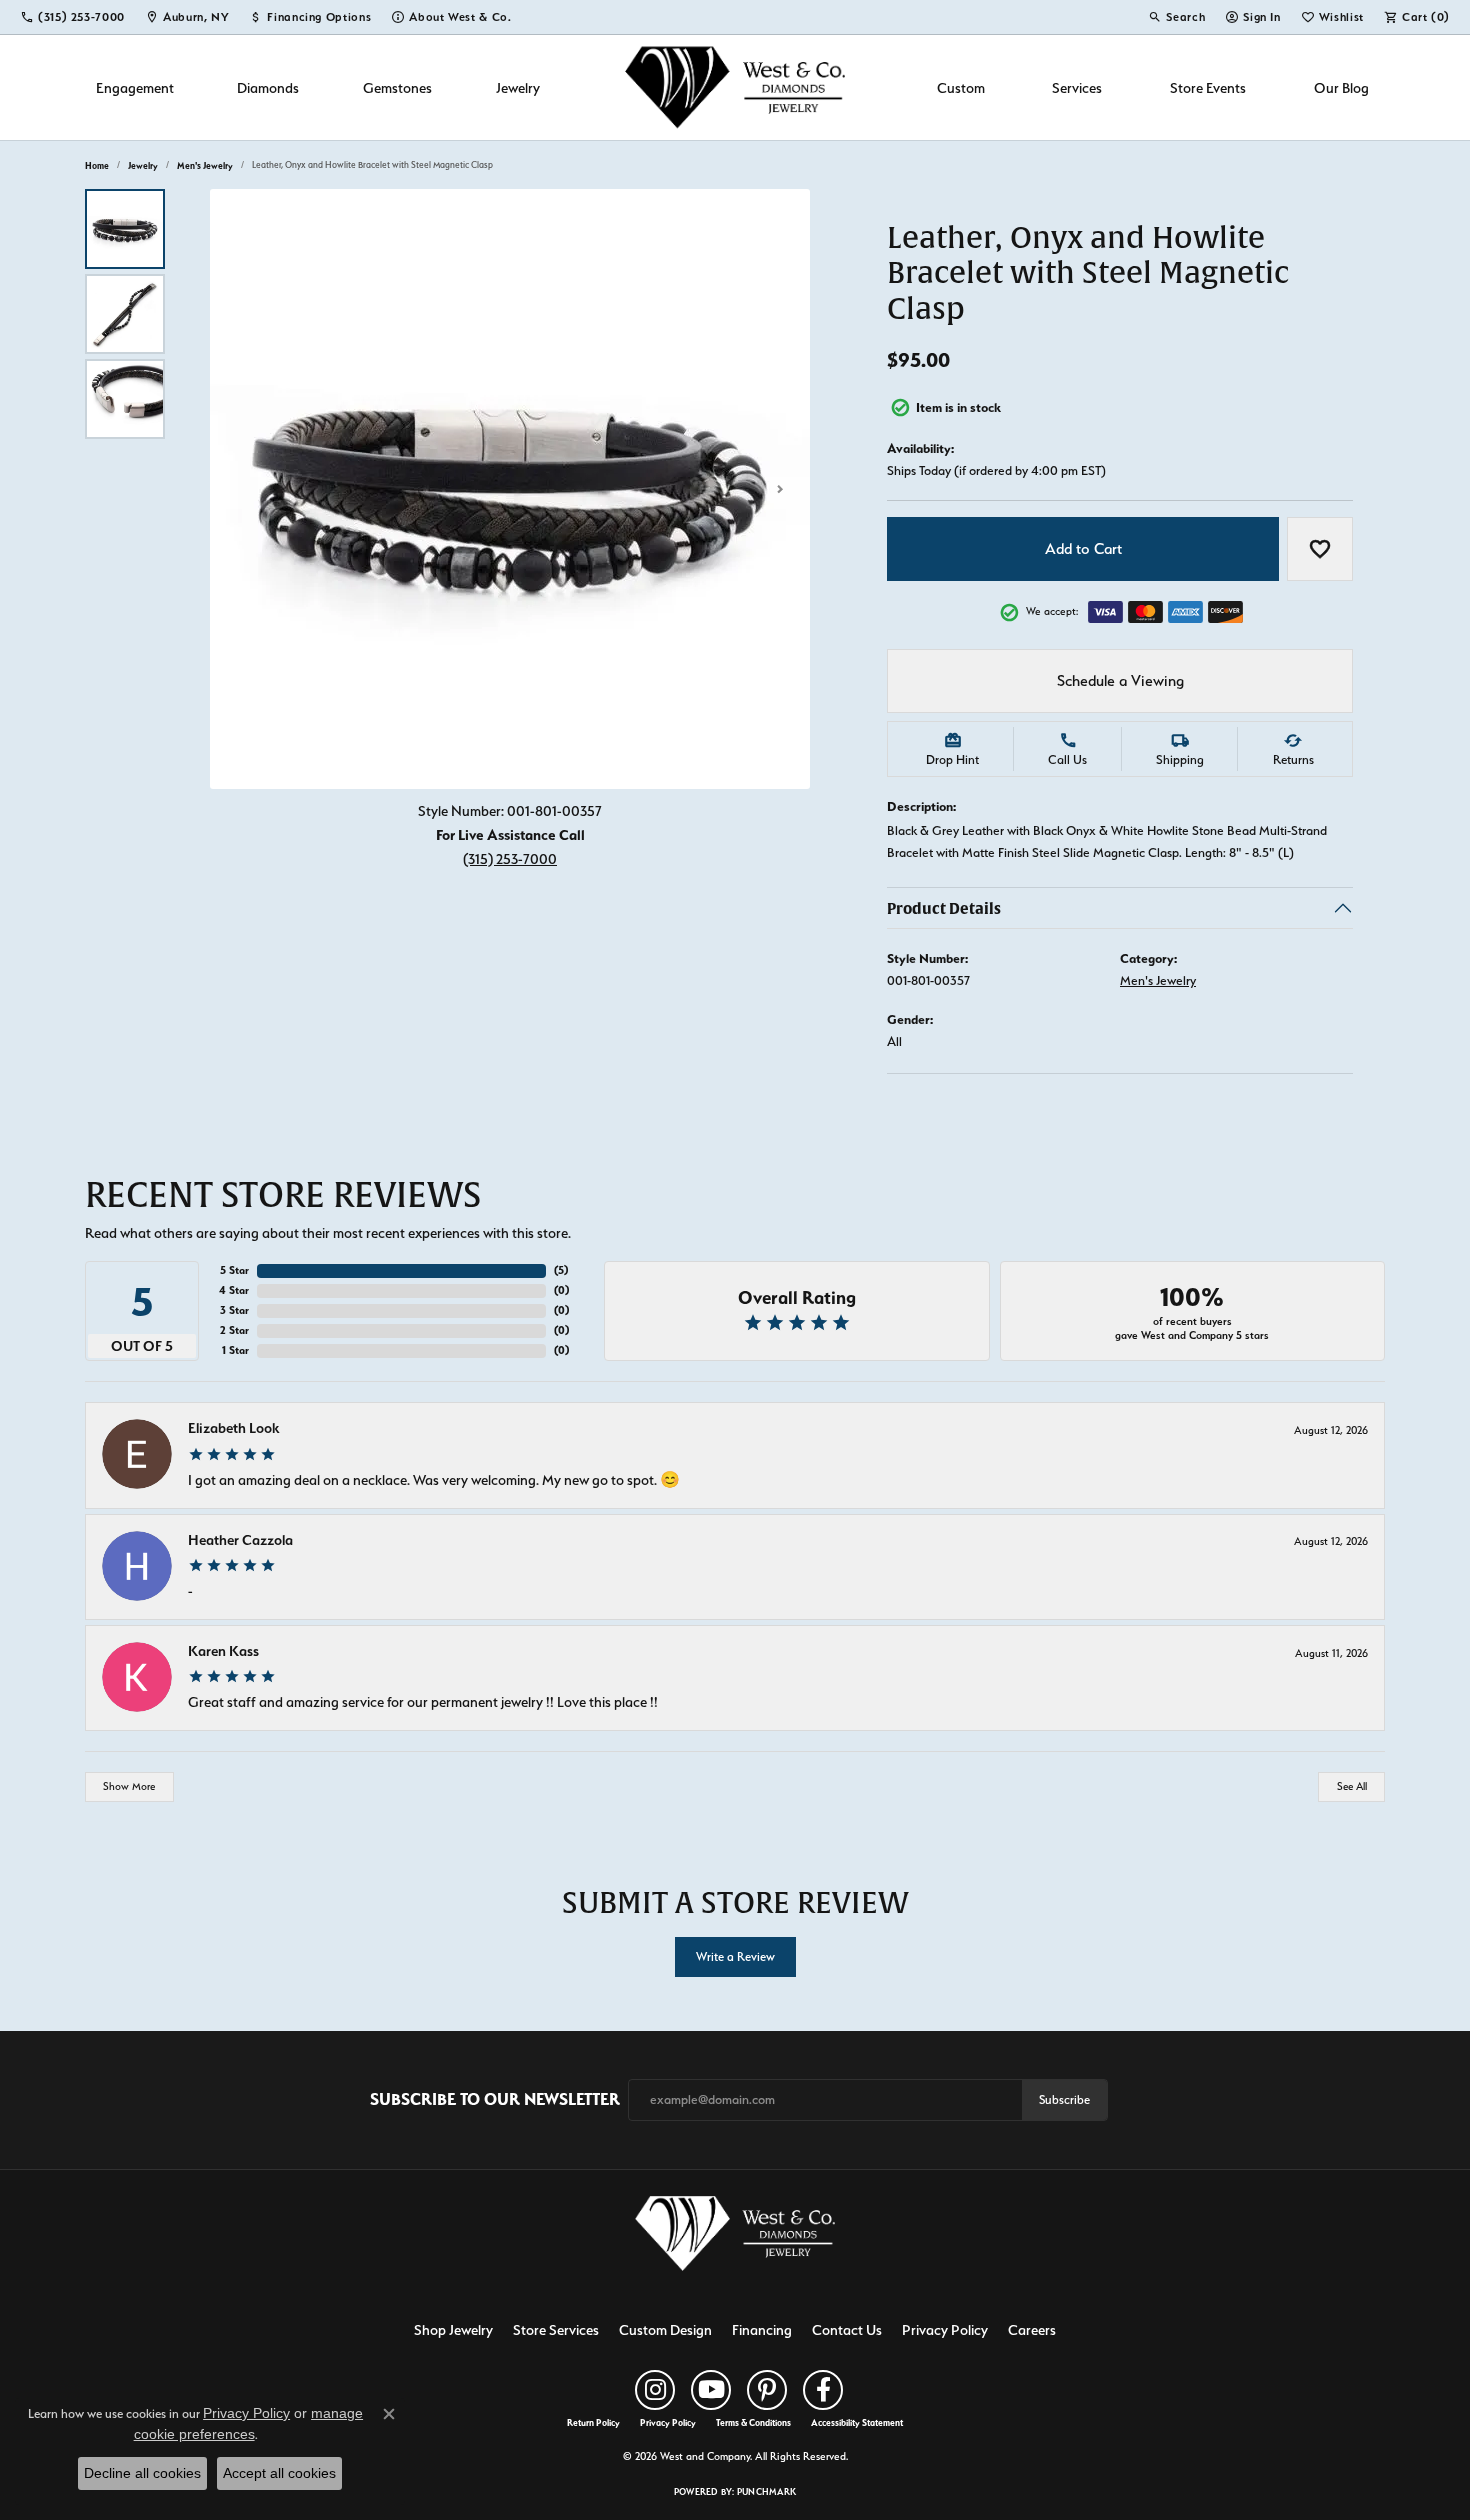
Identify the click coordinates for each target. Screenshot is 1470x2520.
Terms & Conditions (753, 2423)
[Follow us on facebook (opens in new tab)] (823, 2390)
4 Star (234, 1290)
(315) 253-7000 (510, 858)
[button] (1176, 17)
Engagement (135, 87)
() (561, 1270)
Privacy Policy (945, 2329)
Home (97, 165)
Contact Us (847, 2329)
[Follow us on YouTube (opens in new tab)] (711, 2390)
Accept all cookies (279, 2473)
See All (1352, 1786)
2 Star (234, 1330)
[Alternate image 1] (125, 229)
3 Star (234, 1310)
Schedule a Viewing (1120, 681)
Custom (961, 87)
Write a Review (735, 1956)
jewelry (143, 165)
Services (1077, 87)
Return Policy (593, 2423)
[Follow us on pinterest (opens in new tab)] (767, 2390)
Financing (762, 2329)
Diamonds (268, 87)
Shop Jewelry (453, 2329)
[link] (72, 17)
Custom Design (665, 2329)
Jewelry (518, 87)
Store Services (556, 2329)
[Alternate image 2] (125, 314)
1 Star (235, 1350)
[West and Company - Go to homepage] (735, 2237)
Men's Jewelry (205, 165)
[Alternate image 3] (125, 399)
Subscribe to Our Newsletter (495, 2099)
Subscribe (1064, 2099)
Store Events (1208, 87)
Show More (129, 1786)
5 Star (234, 1270)
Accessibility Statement (857, 2423)
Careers (1032, 2329)
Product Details (944, 908)
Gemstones (397, 87)
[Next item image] (780, 489)
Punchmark (766, 2491)
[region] (510, 489)
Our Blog (1341, 87)
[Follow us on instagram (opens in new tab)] (655, 2390)
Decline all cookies (142, 2473)
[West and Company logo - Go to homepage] (735, 87)
